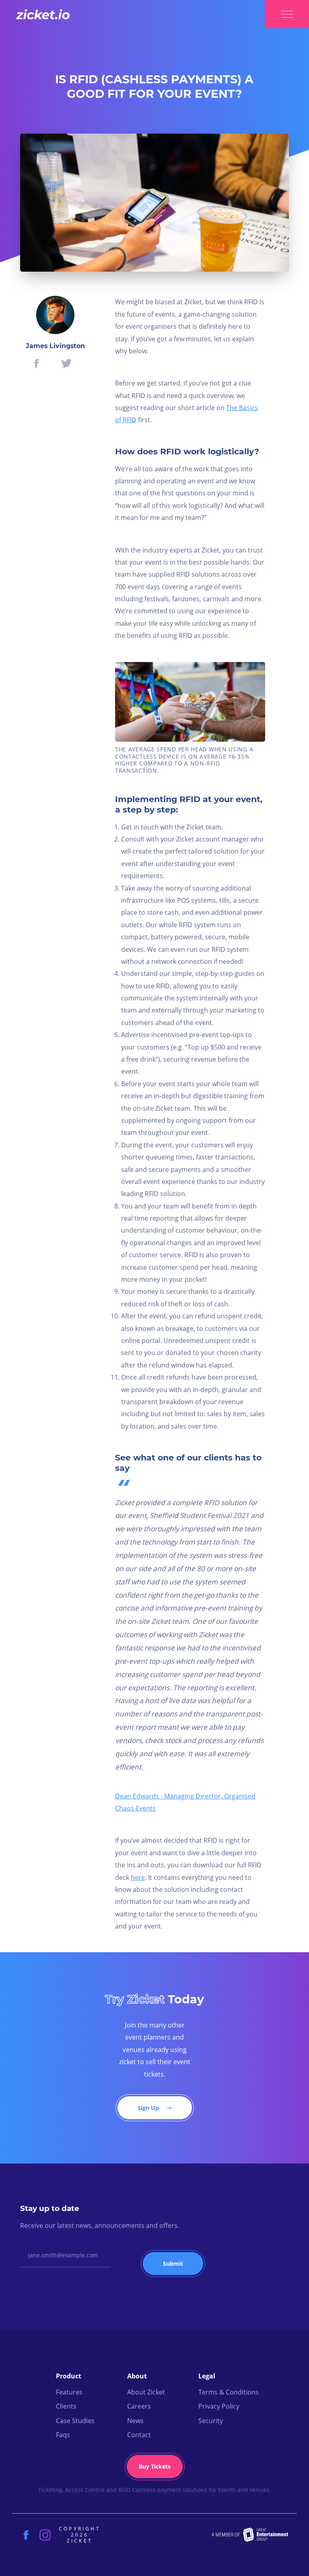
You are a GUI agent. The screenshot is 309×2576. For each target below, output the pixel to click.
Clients (66, 2406)
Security (211, 2421)
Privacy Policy (219, 2406)
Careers (139, 2406)
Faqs (63, 2435)
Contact (139, 2435)
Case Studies (75, 2421)
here (138, 1877)
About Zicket (146, 2392)
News (135, 2421)
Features (69, 2392)
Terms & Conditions (229, 2392)
